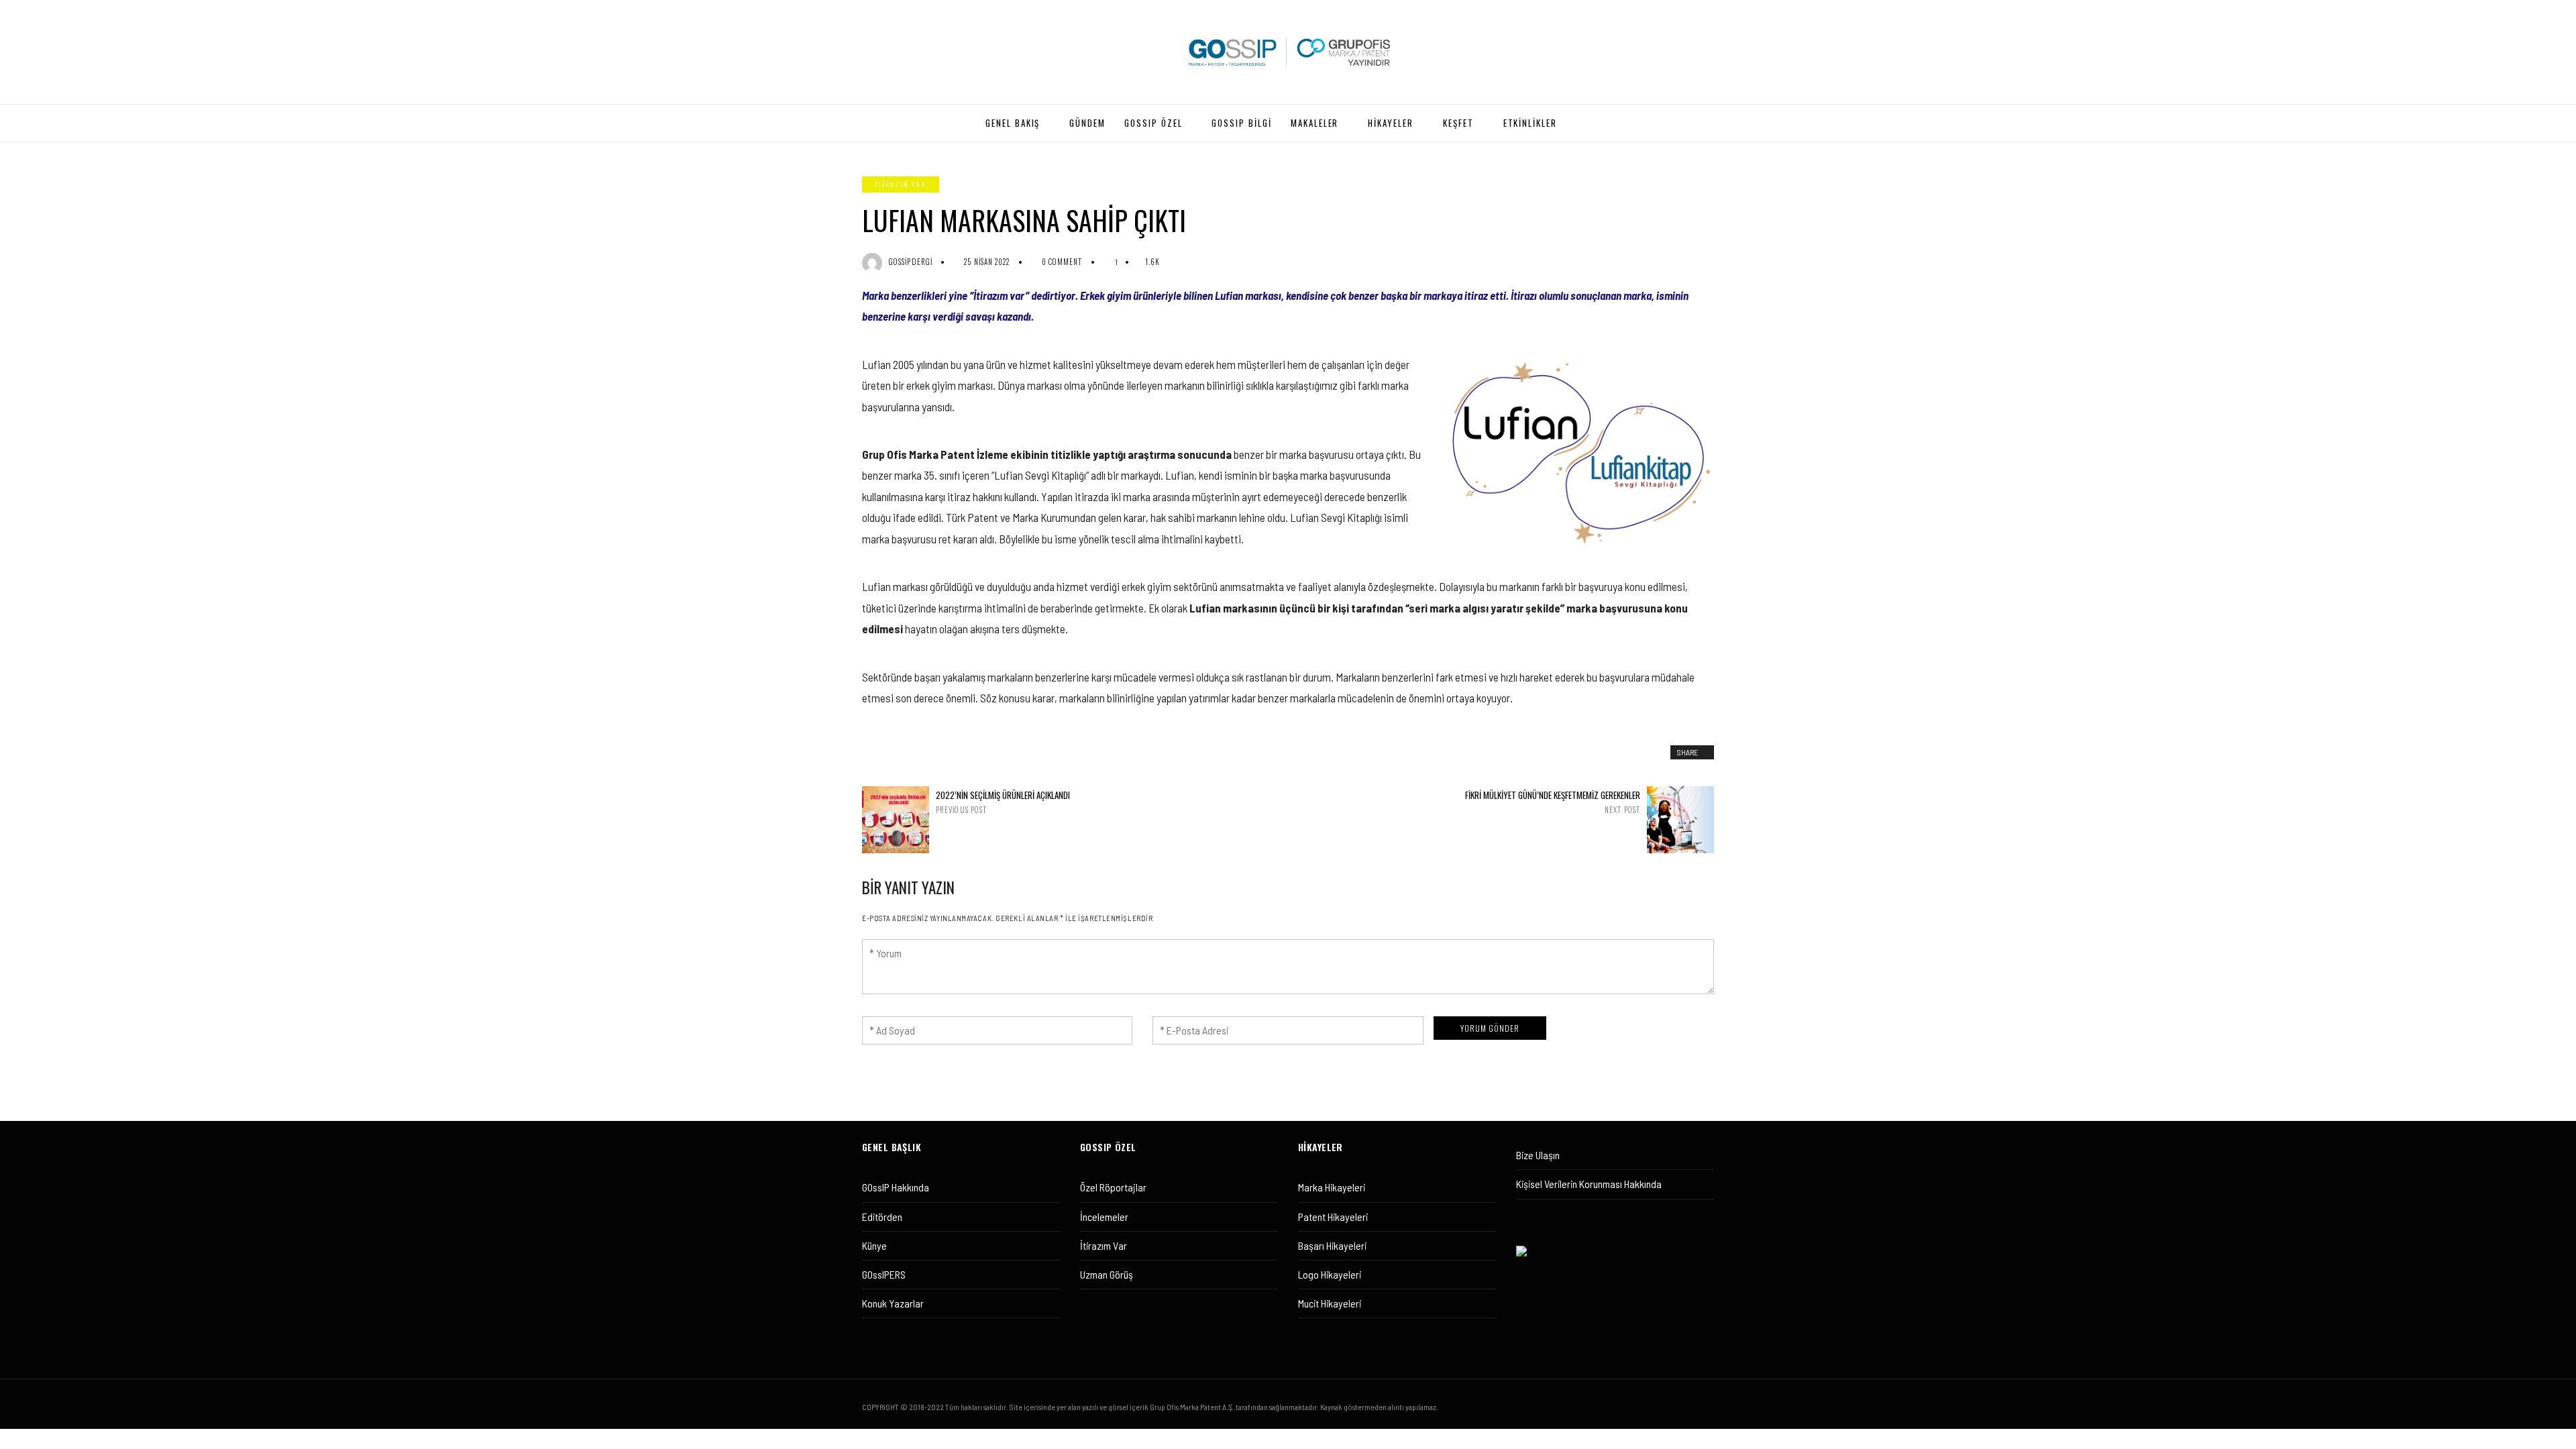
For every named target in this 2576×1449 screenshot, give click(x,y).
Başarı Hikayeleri (1332, 1245)
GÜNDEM (1087, 123)
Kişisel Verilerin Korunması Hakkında (1589, 1184)
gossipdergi (911, 262)
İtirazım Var (1104, 1245)
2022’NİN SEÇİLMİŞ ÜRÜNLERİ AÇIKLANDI (1003, 802)
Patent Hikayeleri (1333, 1217)
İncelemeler (1104, 1217)
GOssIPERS (884, 1274)
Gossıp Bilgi (1241, 123)
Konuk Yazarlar (893, 1303)
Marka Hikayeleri (1332, 1187)
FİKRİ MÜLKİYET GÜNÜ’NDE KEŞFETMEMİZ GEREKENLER (1553, 802)
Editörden (882, 1217)
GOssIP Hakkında (896, 1187)
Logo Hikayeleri (1330, 1274)
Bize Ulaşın (1538, 1155)
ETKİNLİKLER (1530, 123)
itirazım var (901, 184)
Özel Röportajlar (1113, 1187)
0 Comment (1062, 262)
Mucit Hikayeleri (1330, 1303)
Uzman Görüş (1107, 1274)
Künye (874, 1245)
